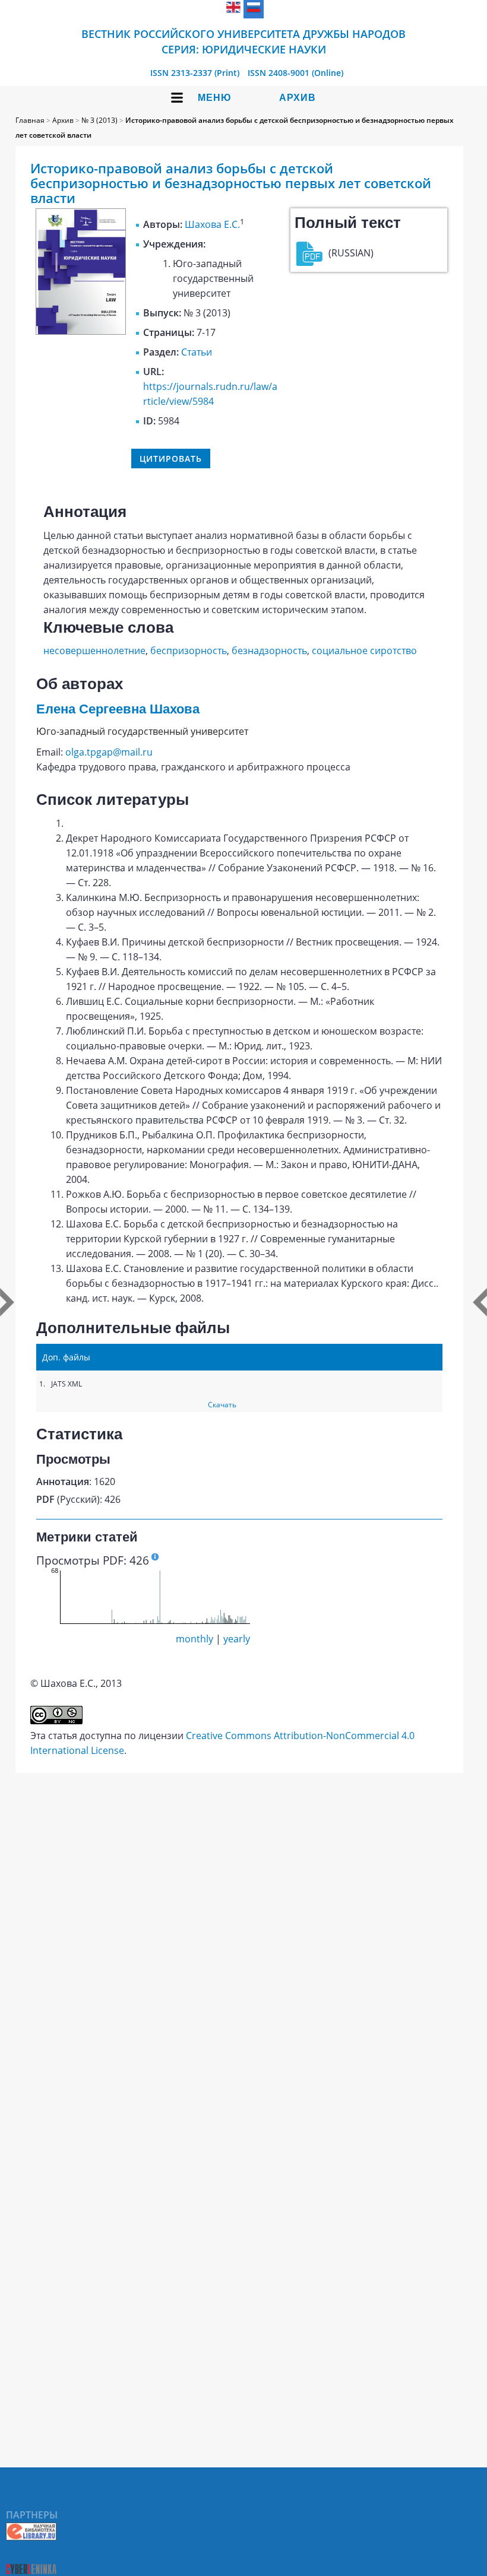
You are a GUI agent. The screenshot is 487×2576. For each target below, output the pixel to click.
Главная (30, 120)
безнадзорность (269, 651)
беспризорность (189, 651)
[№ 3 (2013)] (81, 331)
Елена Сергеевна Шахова (118, 709)
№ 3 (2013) (99, 120)
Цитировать (171, 459)
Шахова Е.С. (212, 224)
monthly (195, 1639)
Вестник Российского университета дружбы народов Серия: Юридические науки (243, 42)
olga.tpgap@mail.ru (109, 752)
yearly (237, 1639)
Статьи (197, 352)
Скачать (222, 1405)
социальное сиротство (364, 651)
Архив (298, 98)
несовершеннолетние (94, 651)
